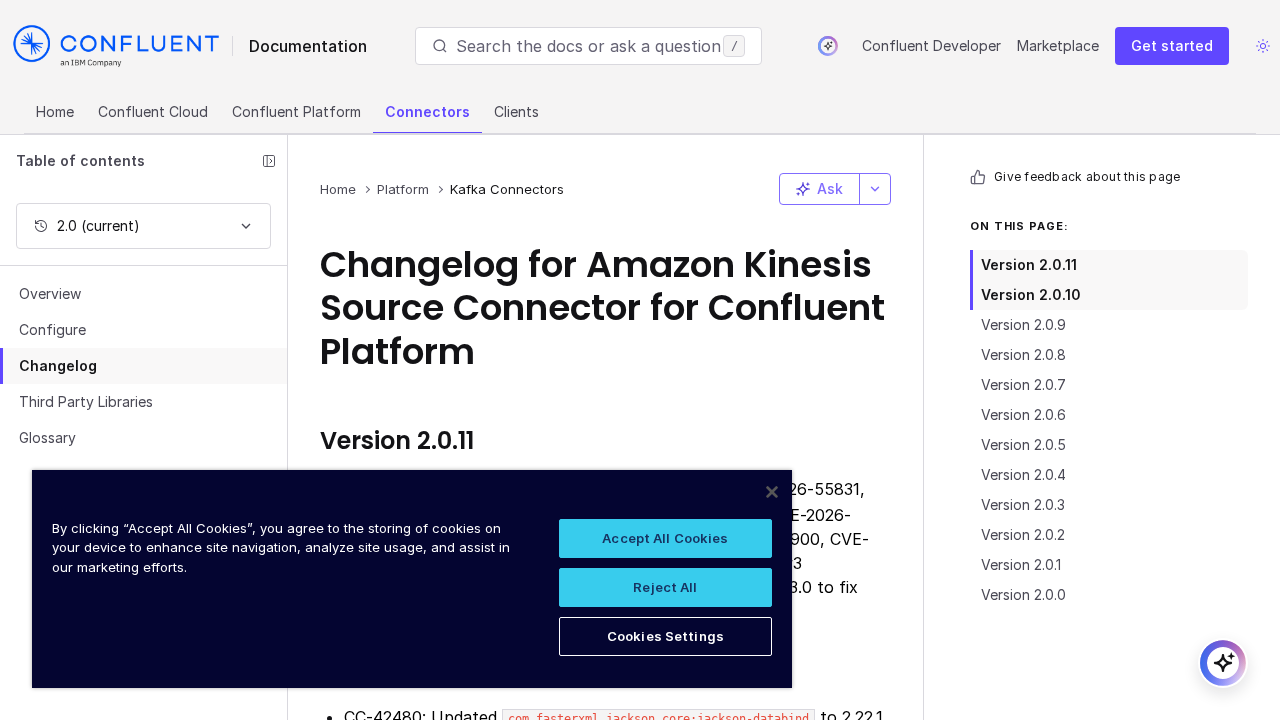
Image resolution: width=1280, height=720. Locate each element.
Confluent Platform (296, 111)
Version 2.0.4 (1023, 474)
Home (55, 111)
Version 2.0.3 (1023, 504)
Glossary (47, 437)
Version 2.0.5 (1023, 444)
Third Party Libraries (86, 401)
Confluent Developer (931, 45)
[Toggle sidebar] (269, 161)
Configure (52, 329)
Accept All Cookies (665, 538)
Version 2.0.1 (1021, 564)
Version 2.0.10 (1031, 294)
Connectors (427, 111)
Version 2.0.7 (1023, 384)
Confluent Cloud (153, 111)
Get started (1172, 45)
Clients (516, 111)
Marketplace (1058, 45)
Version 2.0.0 (1023, 594)
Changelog (58, 365)
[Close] (772, 492)
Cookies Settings (665, 636)
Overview (50, 293)
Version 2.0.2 (1023, 534)
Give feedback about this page (1087, 176)
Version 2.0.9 (1023, 324)
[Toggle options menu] (875, 189)
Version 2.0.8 (1023, 354)
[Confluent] (116, 46)
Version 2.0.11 (1029, 264)
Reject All (665, 587)
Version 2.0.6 (1023, 414)
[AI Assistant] (828, 46)
